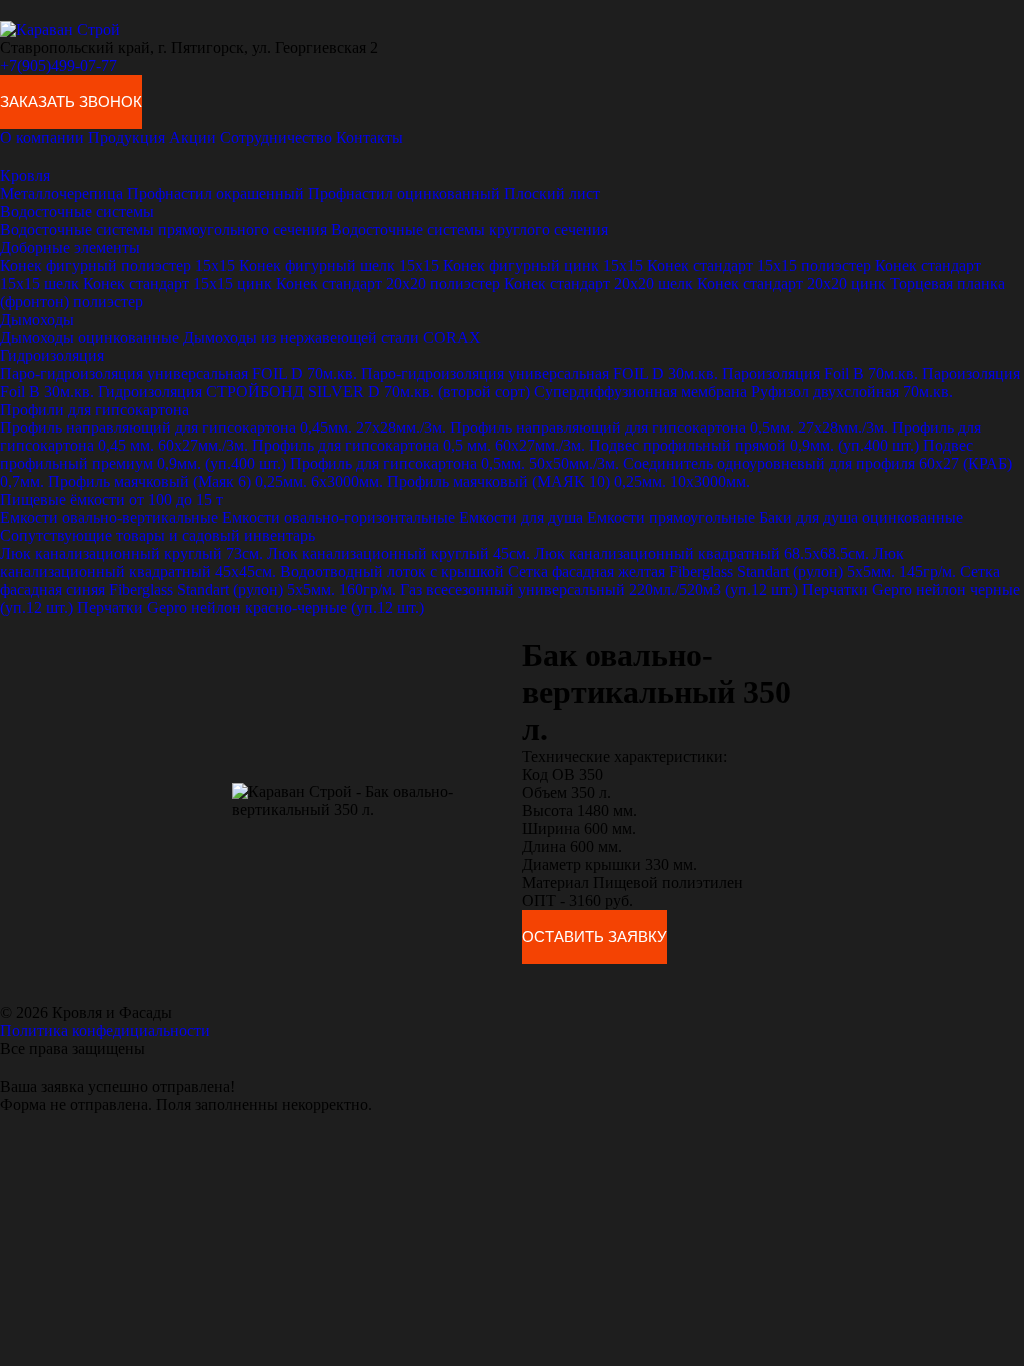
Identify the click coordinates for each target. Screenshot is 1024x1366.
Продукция (126, 137)
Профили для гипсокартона (94, 409)
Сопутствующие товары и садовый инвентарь (157, 535)
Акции (192, 137)
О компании (42, 137)
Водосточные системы (77, 211)
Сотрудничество (276, 137)
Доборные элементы (70, 247)
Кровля (25, 175)
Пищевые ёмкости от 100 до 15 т (111, 499)
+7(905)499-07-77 (58, 65)
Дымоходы (37, 319)
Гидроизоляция (52, 355)
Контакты (369, 137)
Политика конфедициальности (105, 1030)
